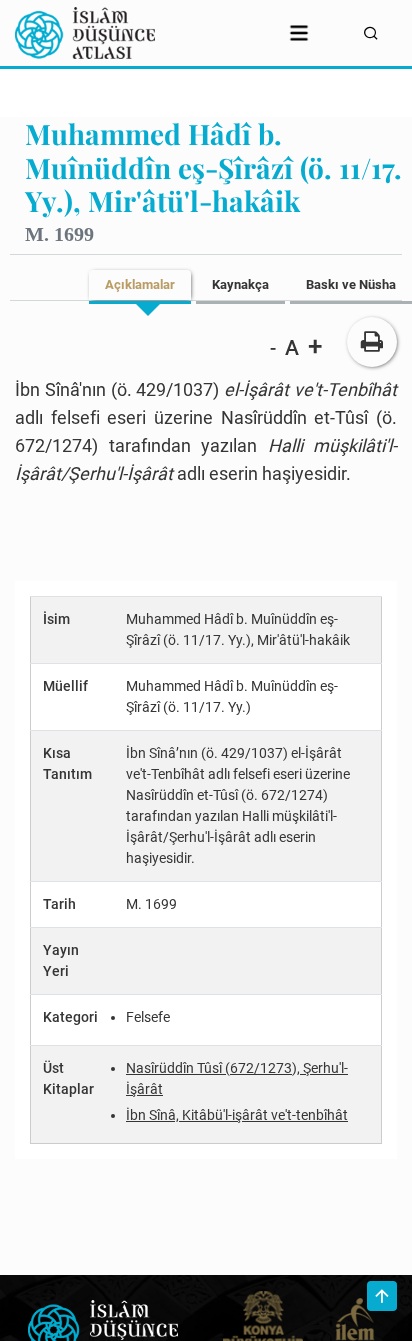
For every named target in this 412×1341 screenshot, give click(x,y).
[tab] (140, 285)
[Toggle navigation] (299, 33)
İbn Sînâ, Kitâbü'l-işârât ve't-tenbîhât (237, 1115)
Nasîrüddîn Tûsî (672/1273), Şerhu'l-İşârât (237, 1078)
